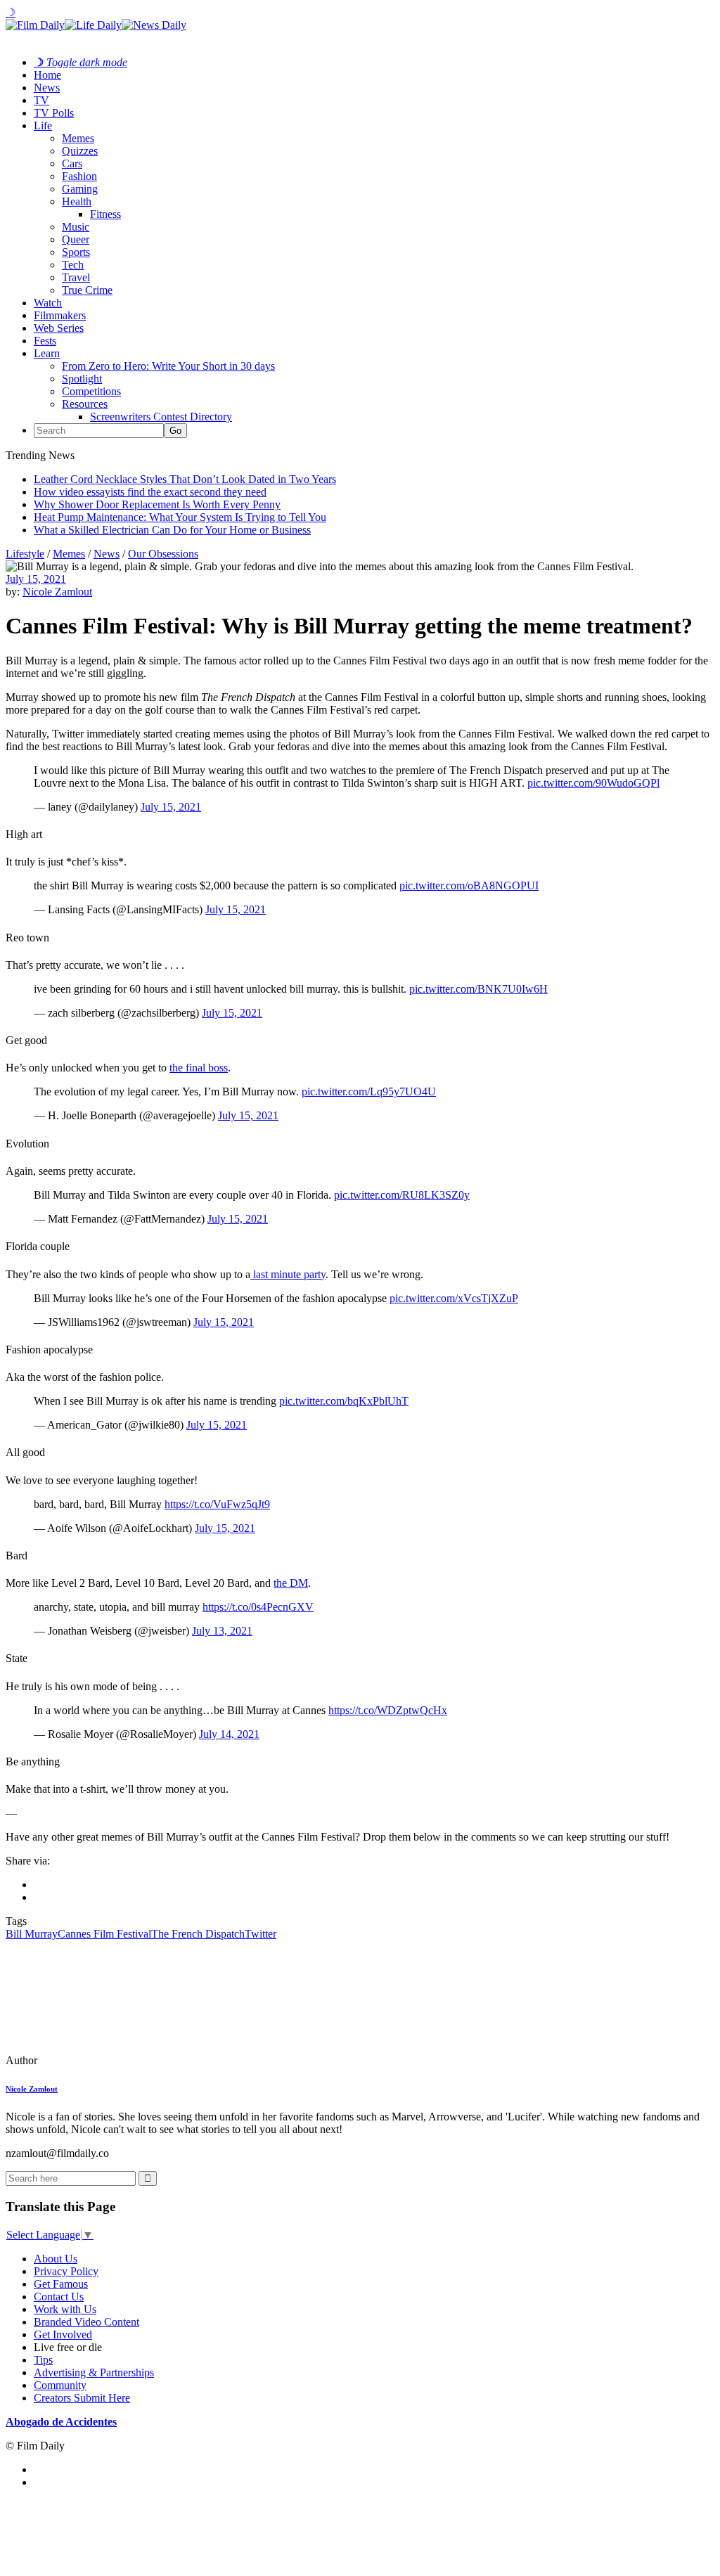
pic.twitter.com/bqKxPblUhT (344, 1401)
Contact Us (59, 2297)
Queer (76, 239)
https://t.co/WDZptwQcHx (388, 1710)
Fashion (79, 176)
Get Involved (63, 2334)
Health (77, 201)
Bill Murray (32, 1934)
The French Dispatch (198, 1934)
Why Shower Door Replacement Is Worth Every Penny (157, 504)
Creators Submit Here (82, 2398)
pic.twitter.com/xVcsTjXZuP (454, 1298)
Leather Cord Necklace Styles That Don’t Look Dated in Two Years (185, 479)
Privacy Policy (66, 2271)
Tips (43, 2360)
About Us (56, 2259)
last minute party (288, 1274)
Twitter (261, 1934)
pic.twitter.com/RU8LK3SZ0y (402, 1195)
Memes (78, 138)
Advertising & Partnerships (94, 2372)
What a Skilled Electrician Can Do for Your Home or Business (172, 530)
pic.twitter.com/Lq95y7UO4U (369, 1091)
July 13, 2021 (222, 1631)
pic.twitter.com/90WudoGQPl (593, 783)
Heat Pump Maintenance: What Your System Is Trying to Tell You (180, 517)
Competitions (91, 391)
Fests (45, 341)
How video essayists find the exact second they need (150, 492)
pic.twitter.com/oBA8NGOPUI (469, 885)
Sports (76, 252)
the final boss (199, 1068)
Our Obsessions (163, 554)
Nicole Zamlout (57, 592)
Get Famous (61, 2284)
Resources (85, 404)
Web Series (59, 328)
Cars (72, 163)
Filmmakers (60, 315)
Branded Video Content (86, 2322)
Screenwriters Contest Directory (161, 417)
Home (47, 75)
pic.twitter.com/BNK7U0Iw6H (478, 989)
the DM (291, 1583)
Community (60, 2385)
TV (41, 100)
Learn (47, 353)
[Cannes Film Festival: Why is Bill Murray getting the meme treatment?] (102, 2060)
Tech (73, 265)
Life (43, 125)
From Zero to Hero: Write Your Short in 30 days (168, 366)
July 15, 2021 (36, 579)
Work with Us (65, 2309)
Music (76, 227)
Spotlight (82, 379)
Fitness (105, 214)
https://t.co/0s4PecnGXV (258, 1607)
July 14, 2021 (229, 1734)
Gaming (80, 189)
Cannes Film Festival (104, 1934)
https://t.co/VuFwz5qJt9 (217, 1504)
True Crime (87, 290)
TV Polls (54, 113)
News (47, 88)
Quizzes (80, 151)
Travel (76, 277)
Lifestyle (25, 554)
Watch (48, 303)
